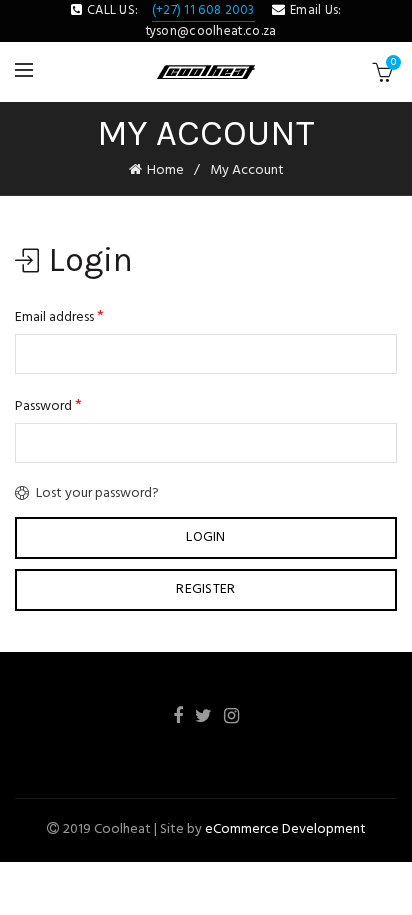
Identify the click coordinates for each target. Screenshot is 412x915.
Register (205, 589)
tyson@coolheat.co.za (211, 31)
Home (165, 170)
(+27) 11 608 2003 (203, 10)
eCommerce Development (285, 829)
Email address (59, 317)
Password (48, 406)
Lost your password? (97, 493)
